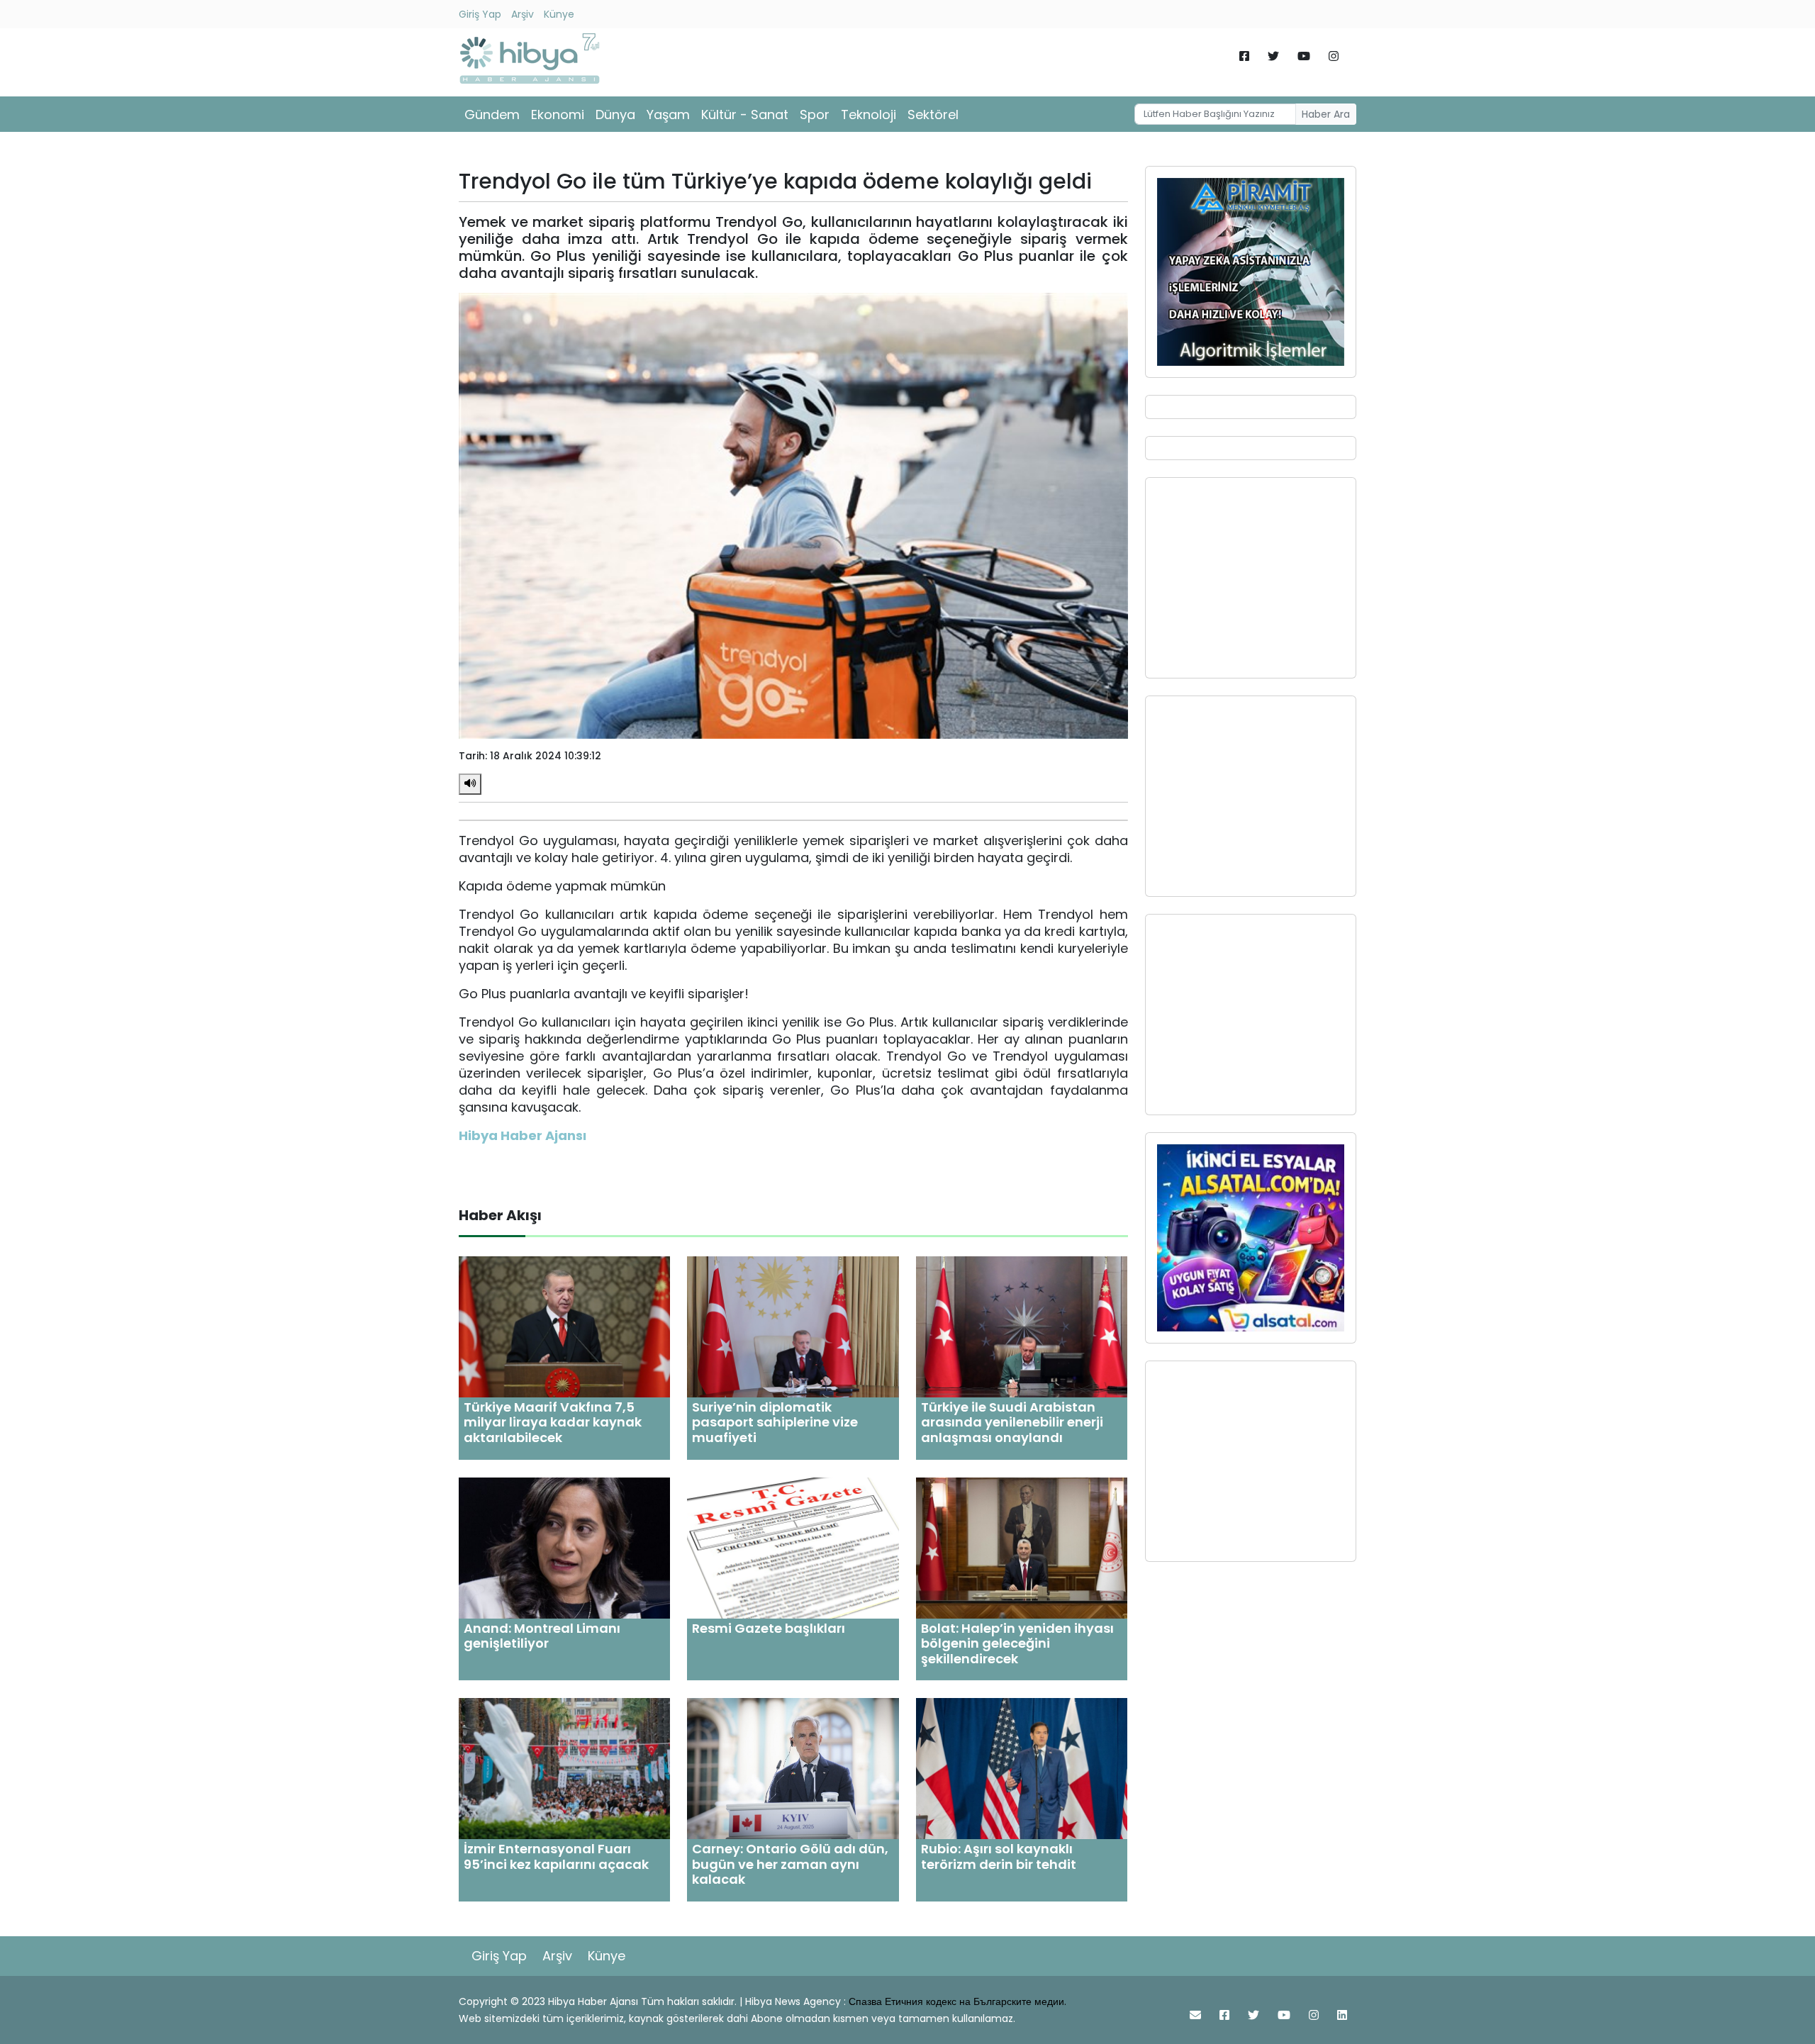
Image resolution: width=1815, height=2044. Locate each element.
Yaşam (668, 115)
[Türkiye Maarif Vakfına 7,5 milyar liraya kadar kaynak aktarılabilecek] (564, 1326)
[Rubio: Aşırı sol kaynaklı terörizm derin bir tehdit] (1022, 1768)
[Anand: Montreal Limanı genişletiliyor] (564, 1547)
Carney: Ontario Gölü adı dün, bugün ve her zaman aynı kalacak (790, 1864)
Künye (559, 14)
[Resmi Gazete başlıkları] (793, 1547)
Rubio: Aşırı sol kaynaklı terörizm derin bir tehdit (999, 1856)
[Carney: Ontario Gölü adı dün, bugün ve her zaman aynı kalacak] (793, 1768)
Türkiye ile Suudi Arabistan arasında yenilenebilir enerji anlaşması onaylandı (1012, 1422)
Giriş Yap (480, 14)
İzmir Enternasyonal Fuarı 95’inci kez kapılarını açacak (556, 1856)
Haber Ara (1326, 114)
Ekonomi (558, 115)
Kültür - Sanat (745, 115)
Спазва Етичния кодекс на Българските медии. (957, 2001)
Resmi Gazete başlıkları (769, 1628)
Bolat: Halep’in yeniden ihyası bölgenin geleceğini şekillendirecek (1017, 1643)
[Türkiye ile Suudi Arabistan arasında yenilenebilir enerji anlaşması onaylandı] (1022, 1326)
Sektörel (933, 115)
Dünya (615, 115)
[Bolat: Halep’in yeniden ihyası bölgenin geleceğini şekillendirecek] (1022, 1547)
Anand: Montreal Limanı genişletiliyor (542, 1636)
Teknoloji (869, 115)
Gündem (492, 115)
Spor (815, 115)
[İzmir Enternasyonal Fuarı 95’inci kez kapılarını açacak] (564, 1768)
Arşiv (523, 14)
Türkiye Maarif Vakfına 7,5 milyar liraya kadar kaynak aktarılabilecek (553, 1422)
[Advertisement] (1251, 578)
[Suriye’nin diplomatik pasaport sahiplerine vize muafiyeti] (793, 1326)
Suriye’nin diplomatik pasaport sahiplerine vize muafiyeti (775, 1422)
